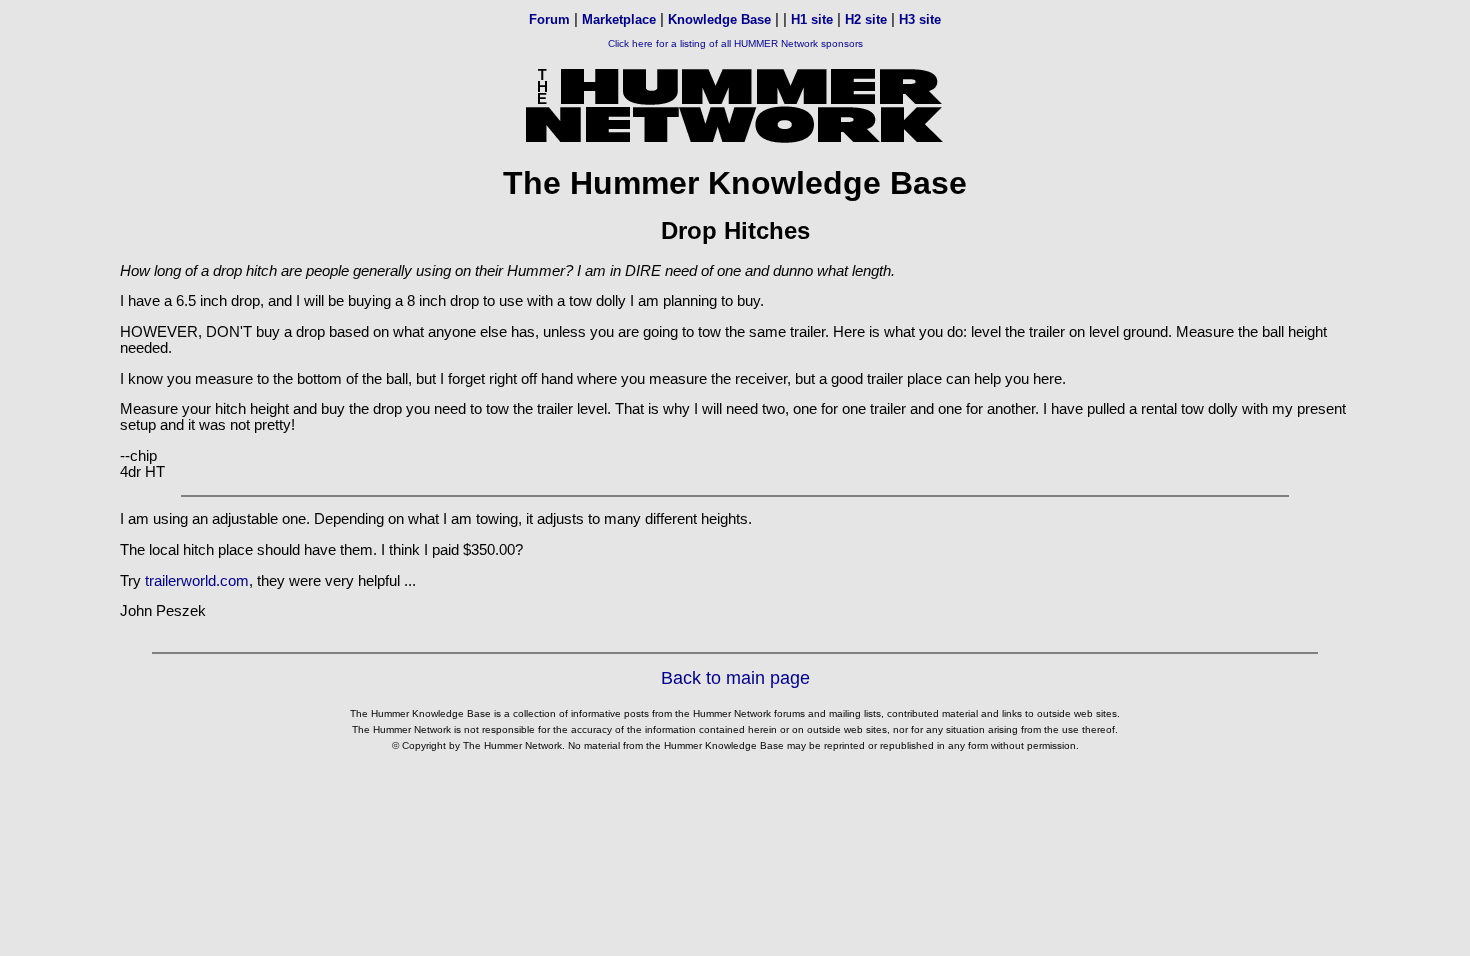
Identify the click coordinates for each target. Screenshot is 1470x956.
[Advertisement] (735, 811)
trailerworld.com (197, 581)
